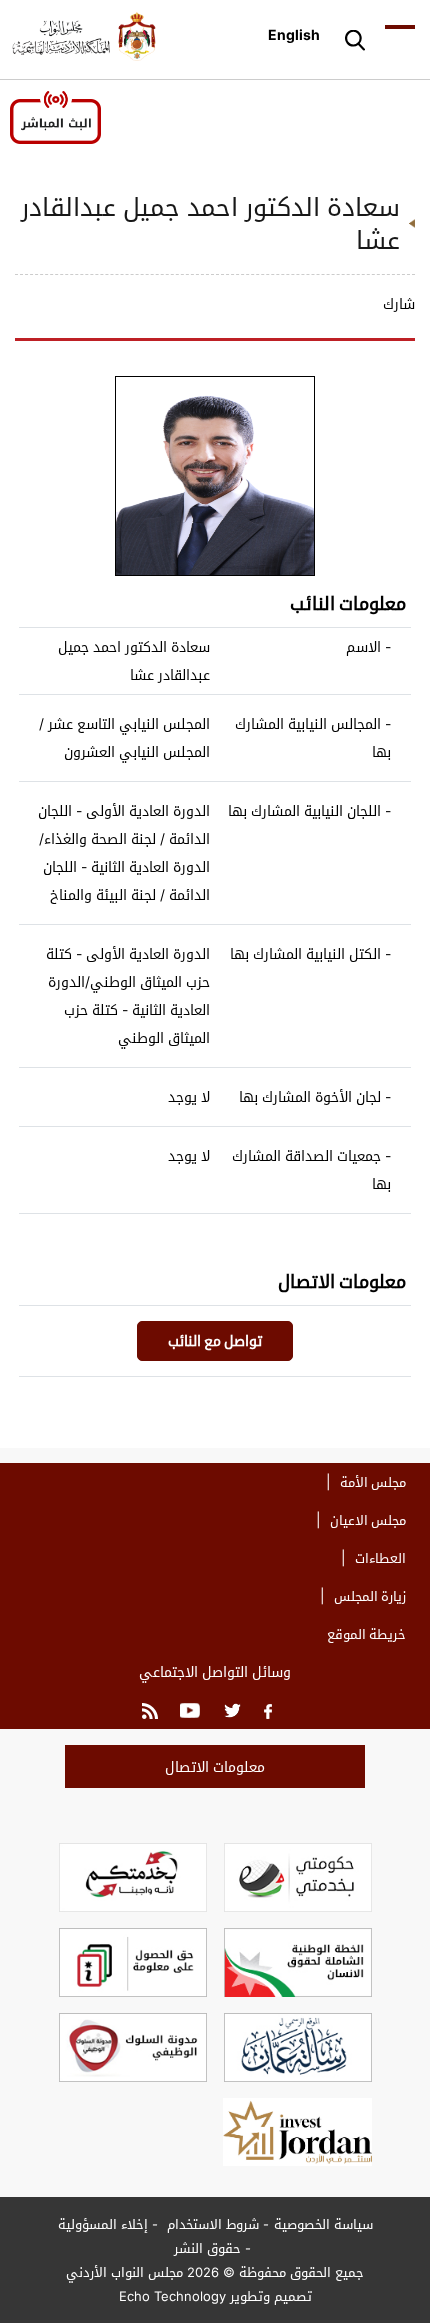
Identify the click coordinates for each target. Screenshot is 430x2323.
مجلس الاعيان (368, 1520)
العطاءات (380, 1558)
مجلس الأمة (373, 1482)
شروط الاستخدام (211, 2224)
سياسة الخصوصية (323, 2224)
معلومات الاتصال (215, 1766)
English (294, 34)
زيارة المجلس (370, 1596)
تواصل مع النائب (215, 1340)
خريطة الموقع (366, 1634)
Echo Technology (172, 2296)
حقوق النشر (207, 2248)
